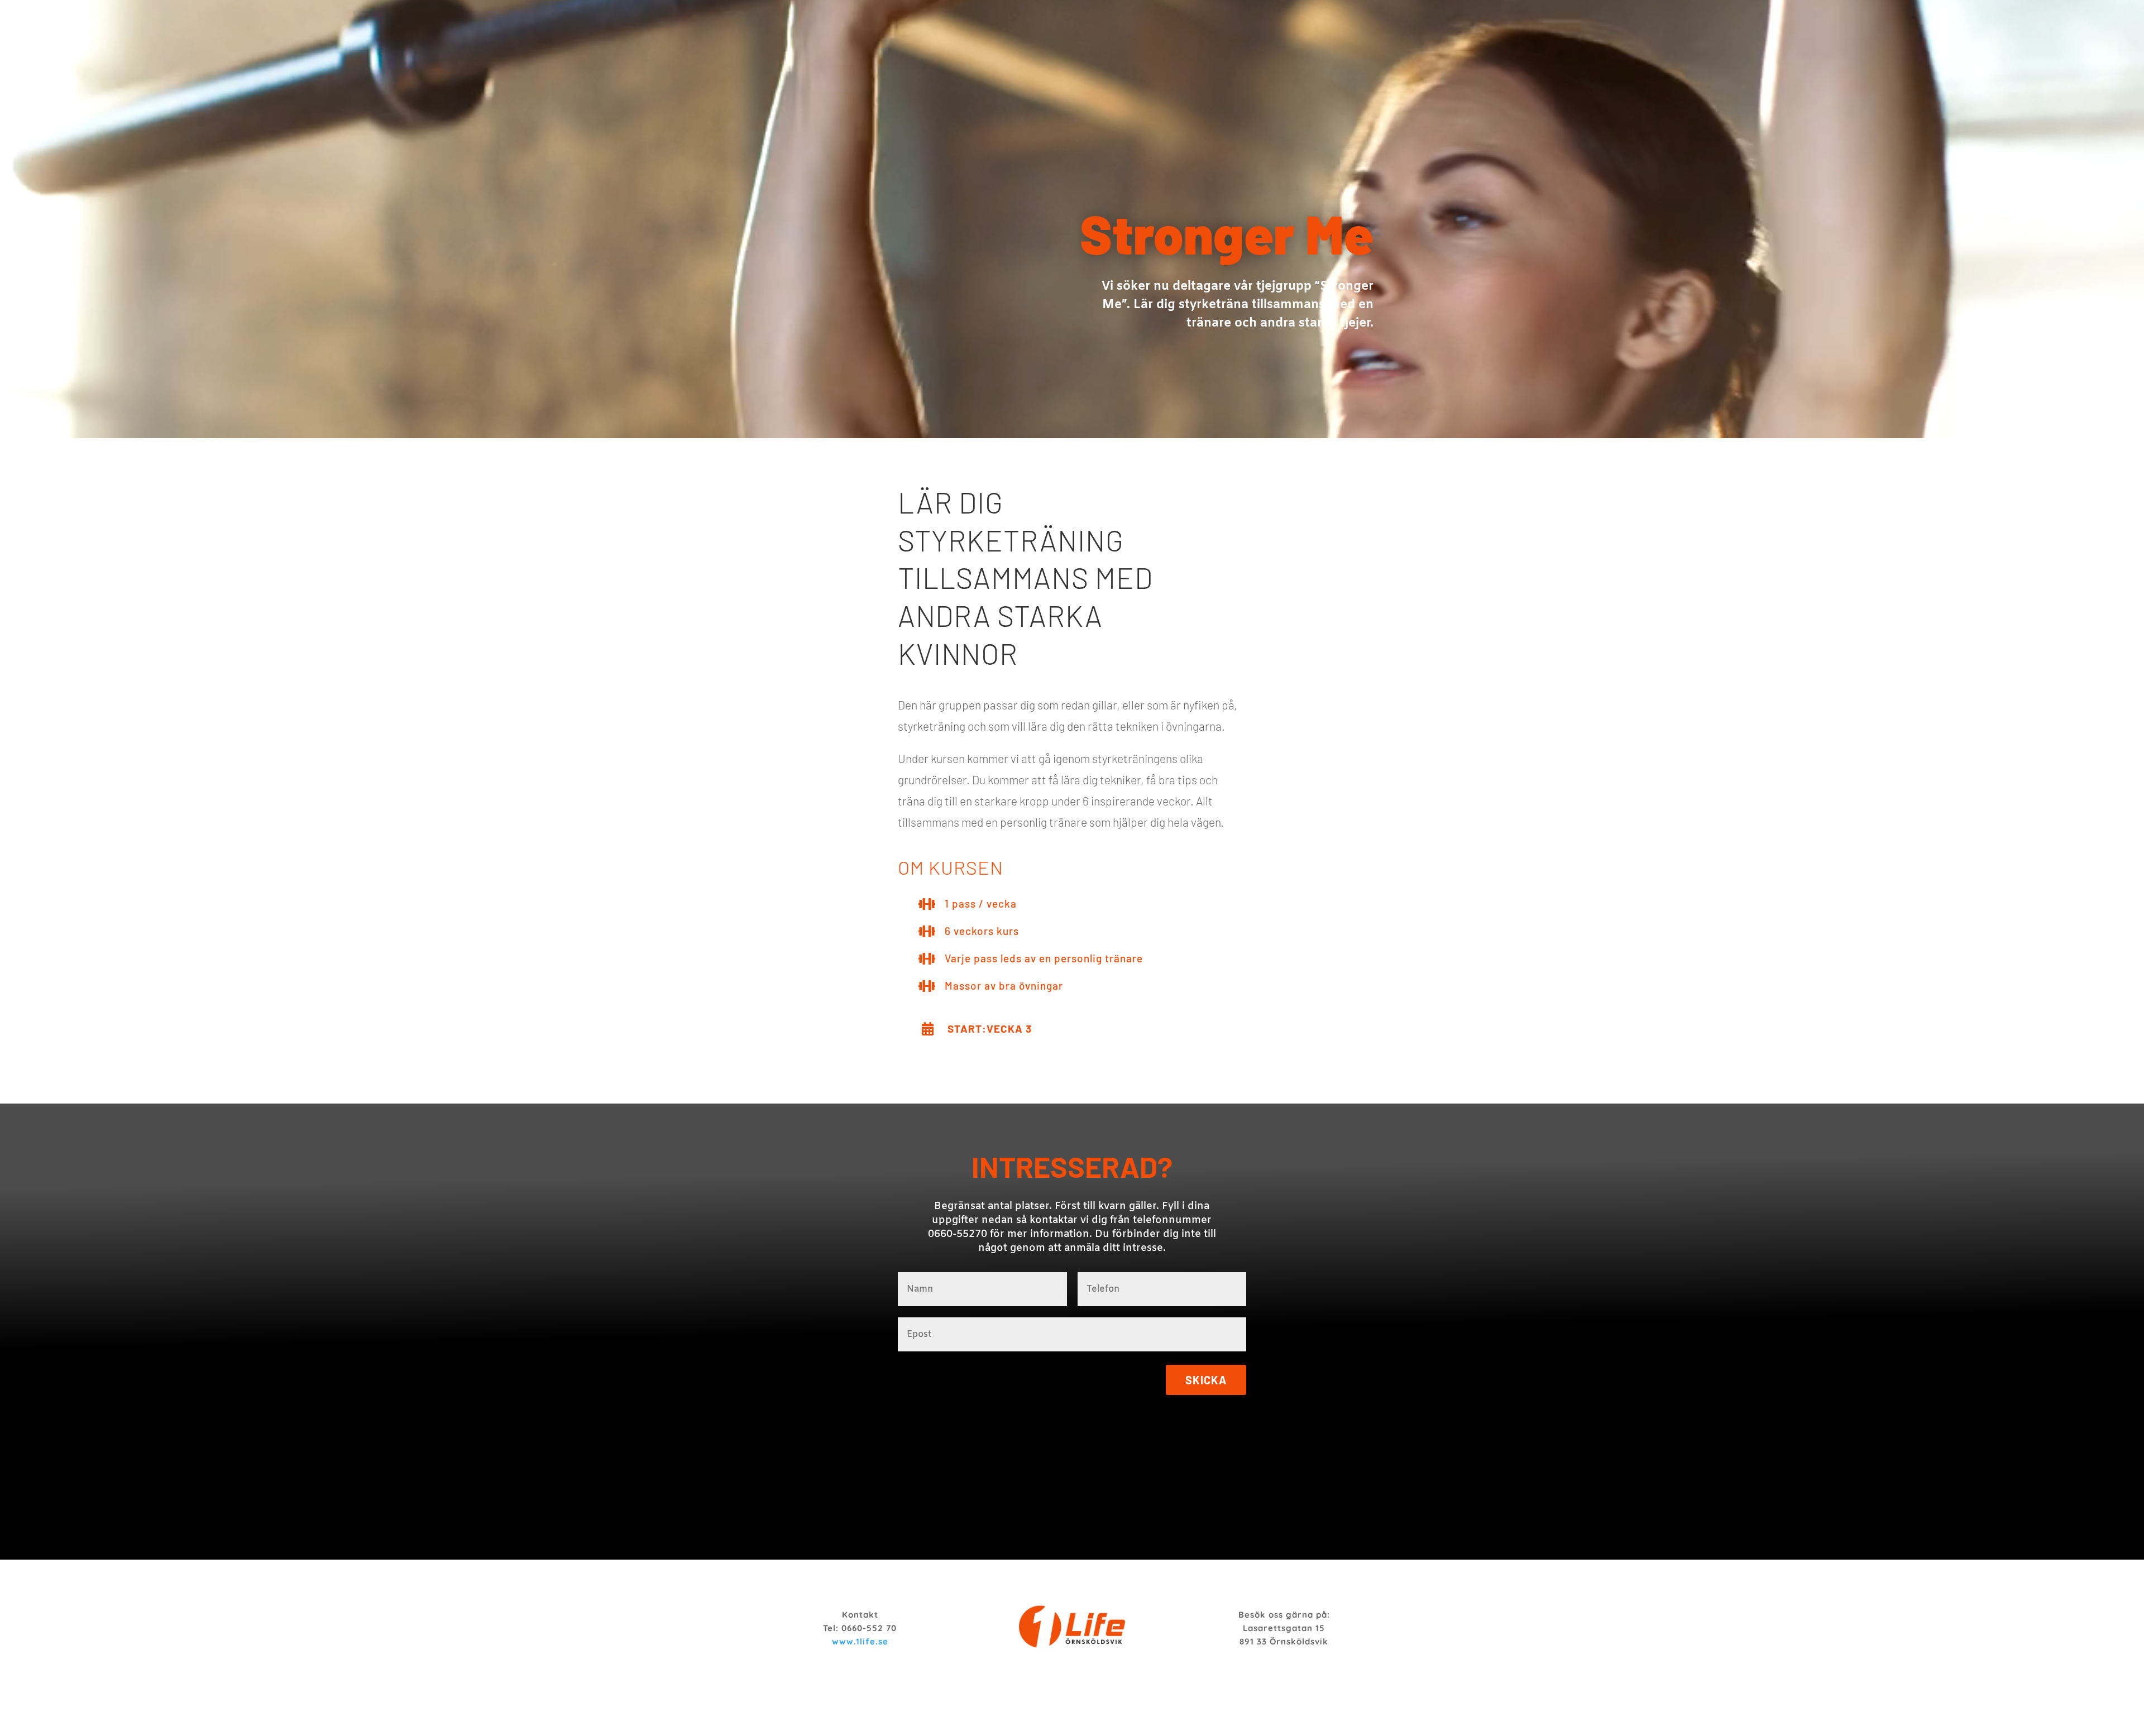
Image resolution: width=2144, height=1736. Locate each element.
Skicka (1206, 1380)
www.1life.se (860, 1641)
